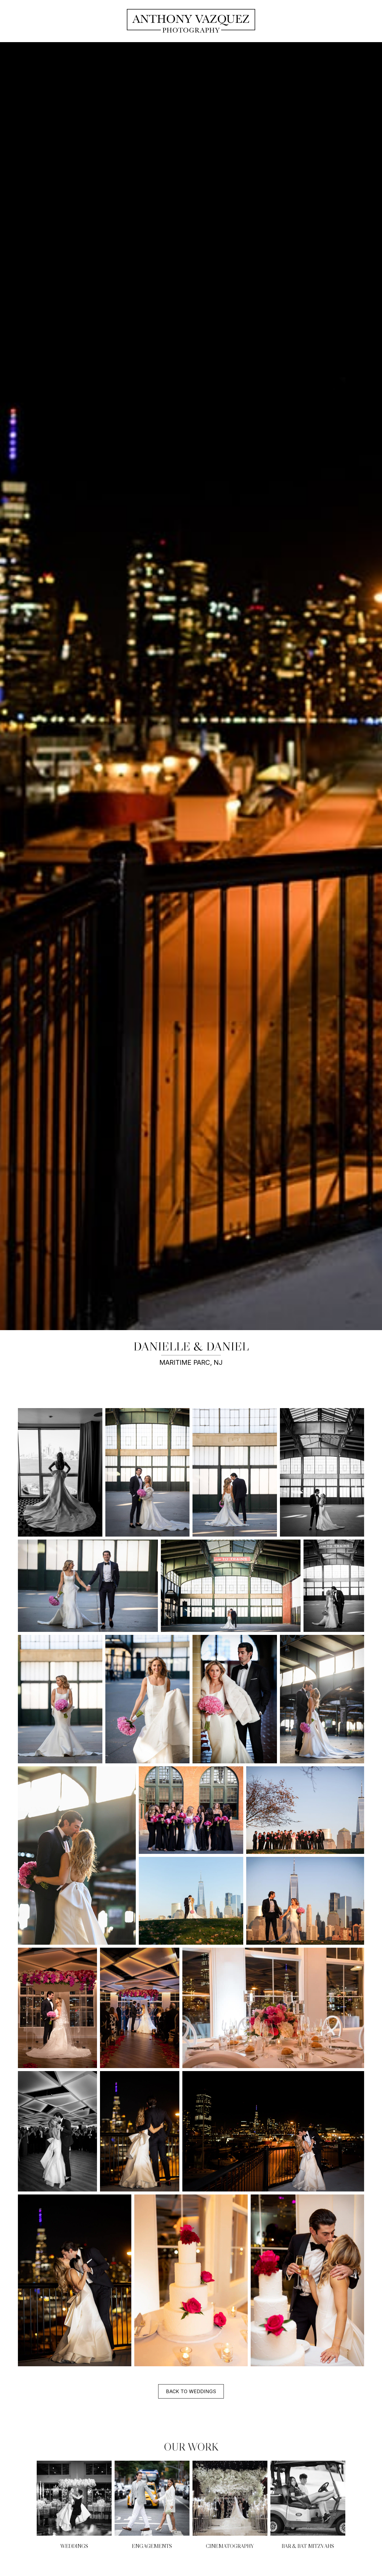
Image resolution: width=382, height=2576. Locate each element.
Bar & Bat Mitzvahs (308, 2546)
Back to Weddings (191, 2391)
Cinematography (230, 2546)
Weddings (74, 2546)
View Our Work (76, 2506)
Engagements (152, 2546)
